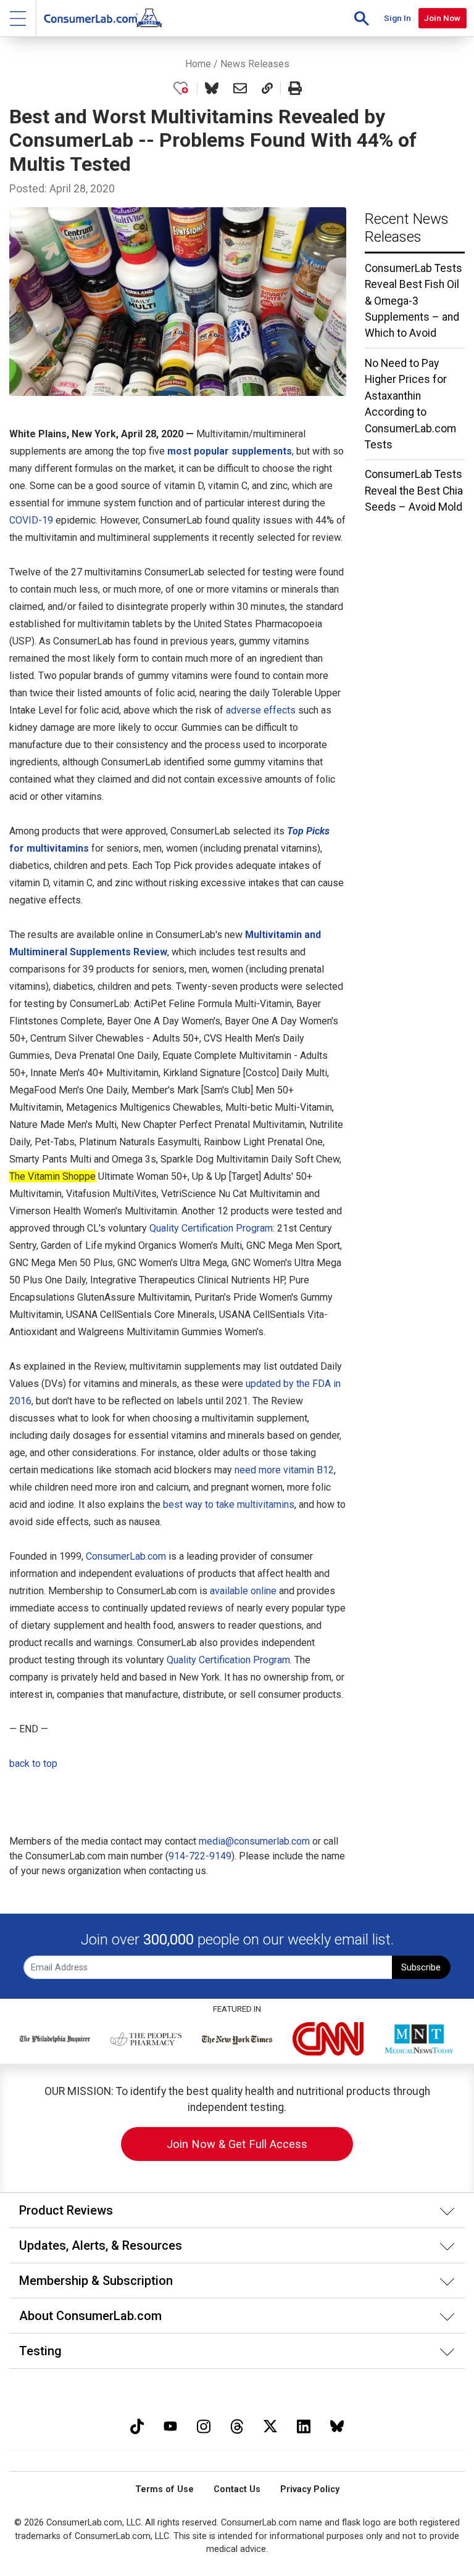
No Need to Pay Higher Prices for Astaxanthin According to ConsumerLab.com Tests (410, 404)
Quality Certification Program (211, 1228)
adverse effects (261, 710)
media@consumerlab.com (254, 1841)
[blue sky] (337, 2425)
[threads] (237, 2425)
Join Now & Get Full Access (237, 2144)
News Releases (255, 64)
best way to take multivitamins (229, 1504)
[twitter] (270, 2425)
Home (198, 64)
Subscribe (421, 1968)
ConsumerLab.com (126, 1556)
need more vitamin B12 (284, 1470)
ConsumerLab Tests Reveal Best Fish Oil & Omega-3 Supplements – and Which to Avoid (414, 301)
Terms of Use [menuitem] (164, 2489)
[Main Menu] (18, 18)
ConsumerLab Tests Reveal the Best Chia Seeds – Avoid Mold (414, 491)
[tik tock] (137, 2425)
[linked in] (304, 2425)
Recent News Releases (407, 228)
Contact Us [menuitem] (237, 2489)
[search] (362, 18)
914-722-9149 (200, 1856)
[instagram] (204, 2425)
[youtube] (170, 2425)
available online (243, 1591)
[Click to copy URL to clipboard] (267, 88)
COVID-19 (31, 520)
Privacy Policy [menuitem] (310, 2489)
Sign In (397, 18)
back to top (33, 1763)
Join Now (442, 18)
